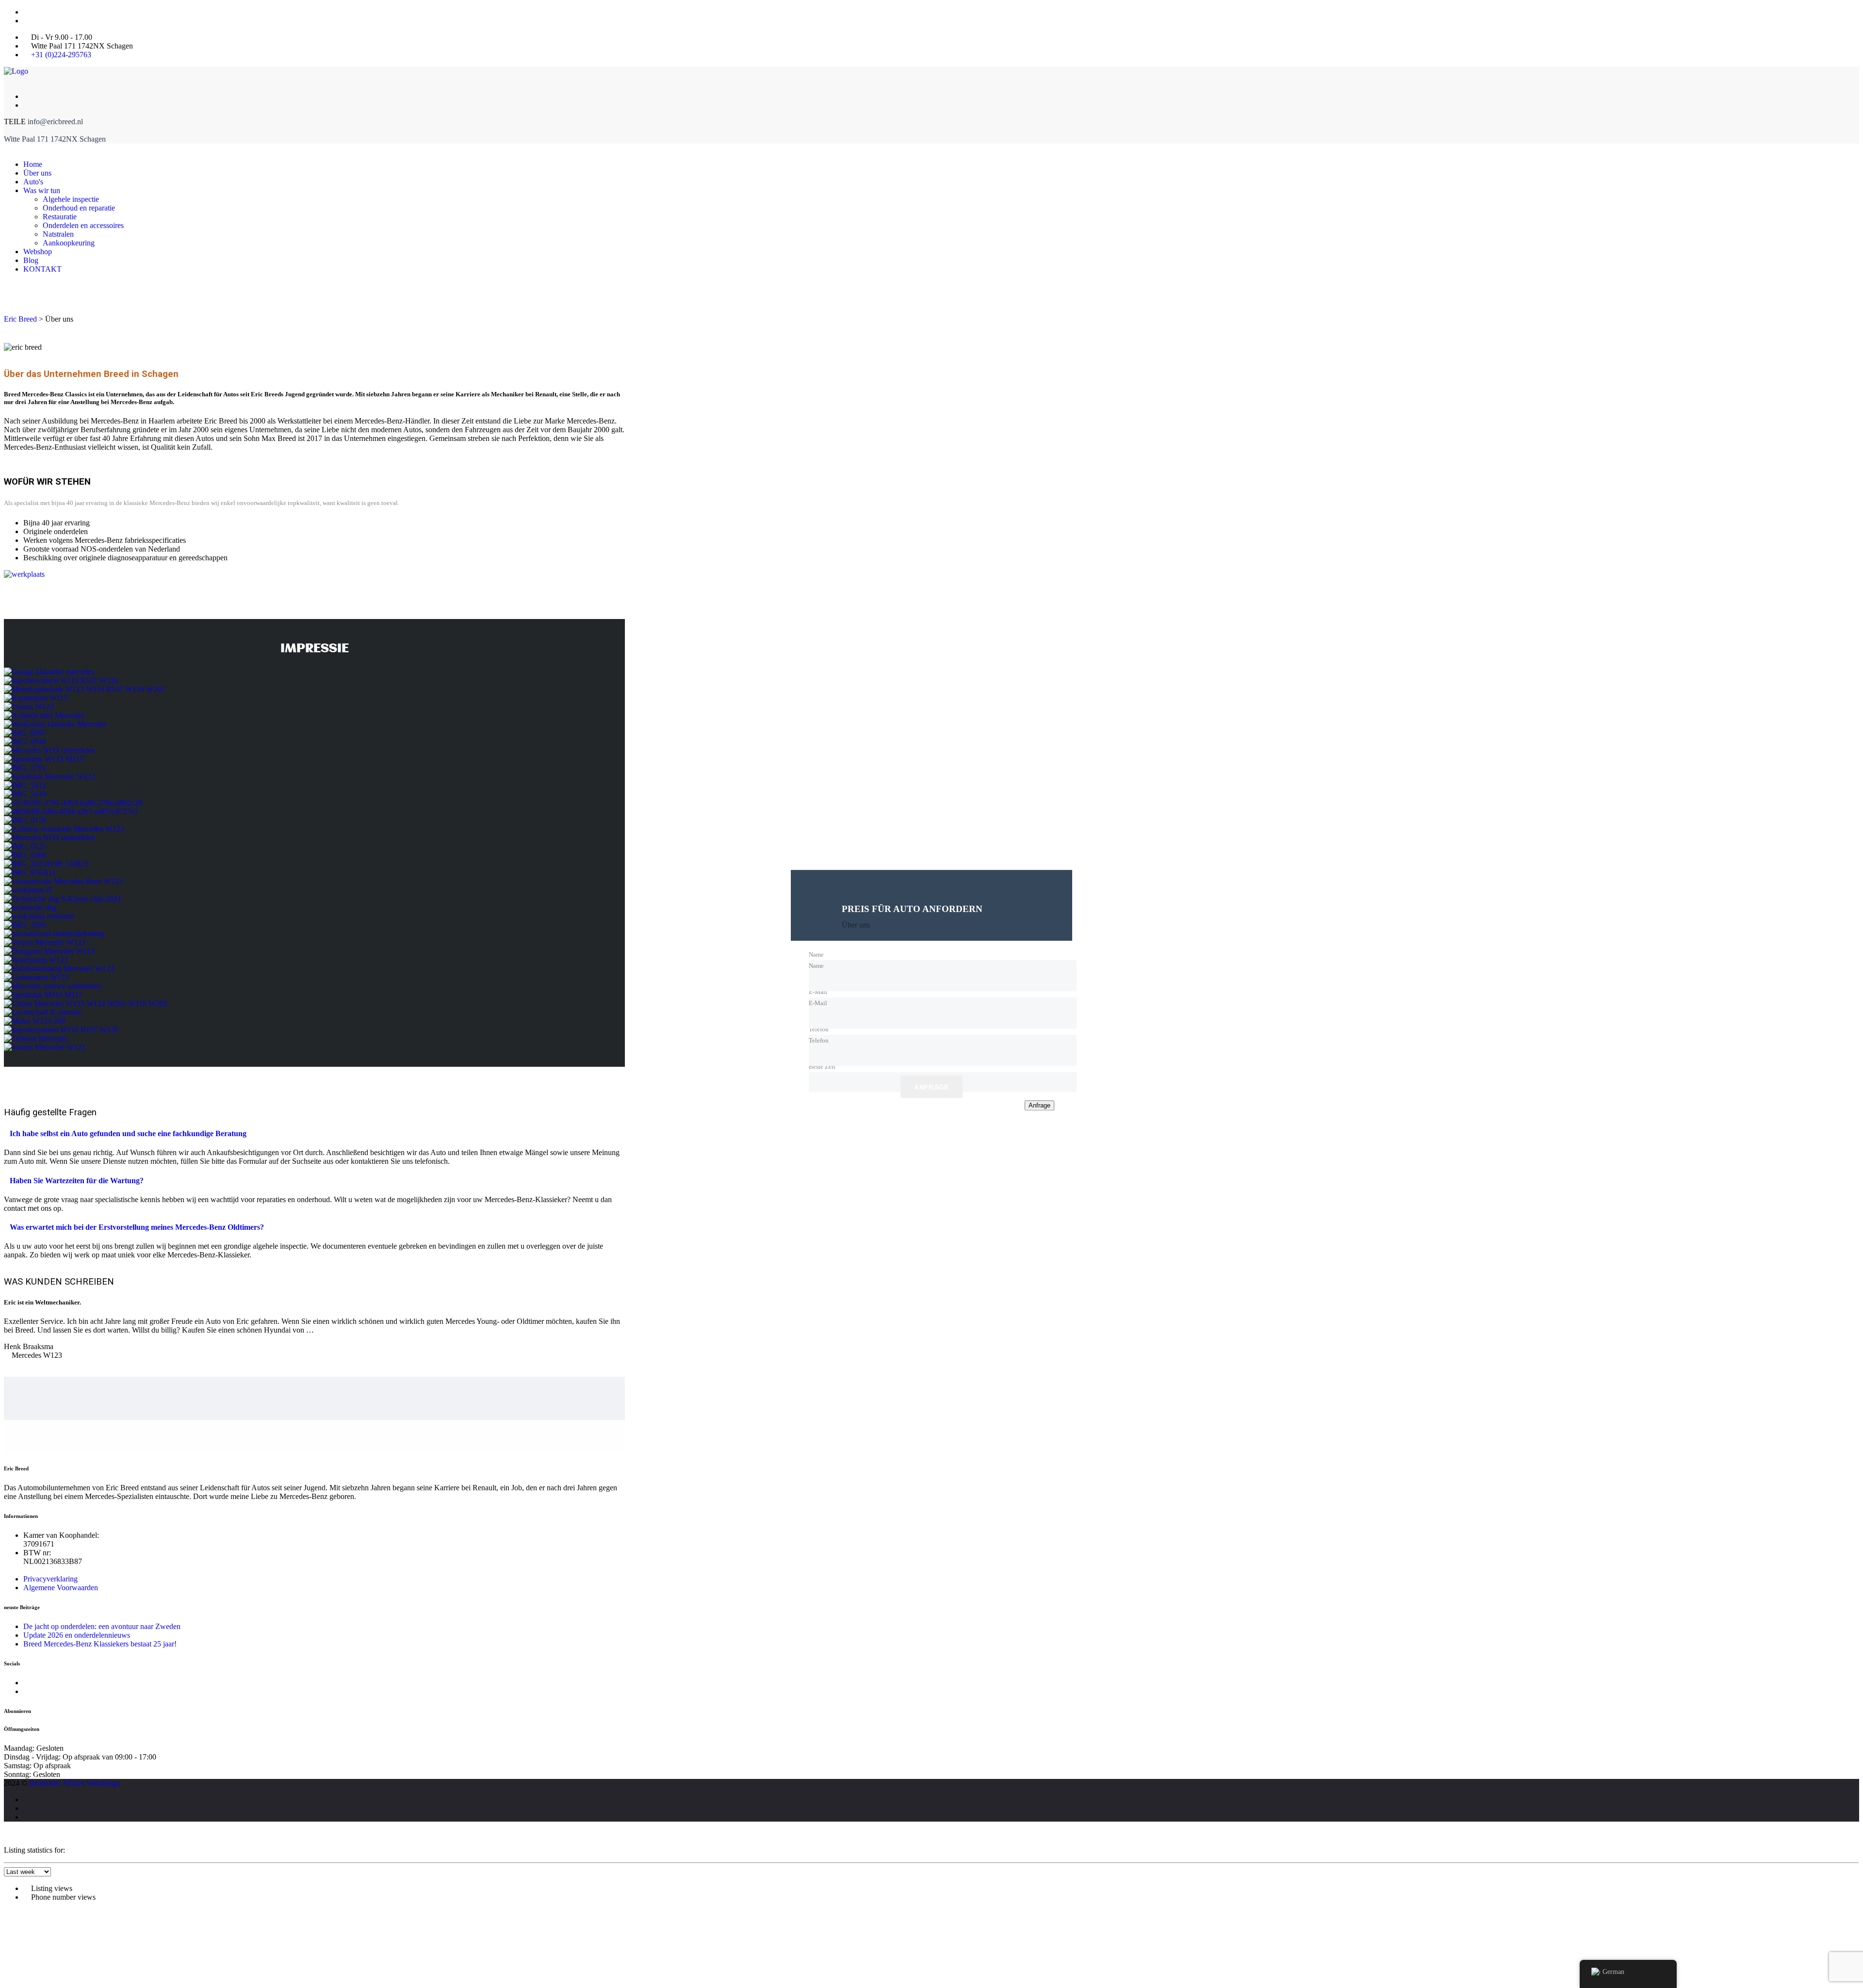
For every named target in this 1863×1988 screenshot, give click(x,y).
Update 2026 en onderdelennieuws (77, 1635)
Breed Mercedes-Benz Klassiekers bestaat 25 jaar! (100, 1644)
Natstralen (58, 234)
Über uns (37, 173)
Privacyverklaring (50, 1579)
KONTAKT (42, 269)
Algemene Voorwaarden (61, 1588)
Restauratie (60, 217)
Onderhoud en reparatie (79, 208)
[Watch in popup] (49, 672)
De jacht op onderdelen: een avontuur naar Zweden (102, 1626)
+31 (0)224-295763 (61, 55)
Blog (31, 260)
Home (33, 164)
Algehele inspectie (71, 199)
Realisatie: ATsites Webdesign (75, 1783)
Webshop (38, 252)
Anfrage (931, 1088)
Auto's (33, 182)
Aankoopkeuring (69, 243)
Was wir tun (42, 190)
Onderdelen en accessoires (83, 225)
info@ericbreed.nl (55, 122)
